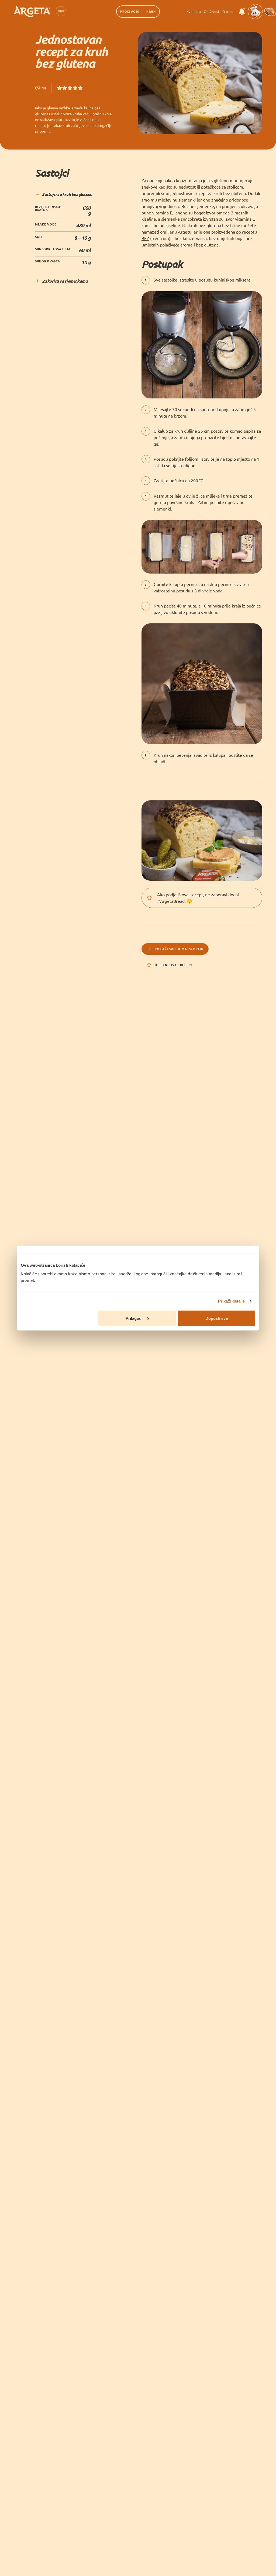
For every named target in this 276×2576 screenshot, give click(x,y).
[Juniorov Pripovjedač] (255, 12)
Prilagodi (134, 1318)
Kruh (151, 11)
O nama (228, 11)
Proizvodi (130, 11)
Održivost (212, 11)
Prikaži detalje (232, 1301)
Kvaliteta (194, 11)
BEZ (145, 238)
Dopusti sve (217, 1318)
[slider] (70, 88)
